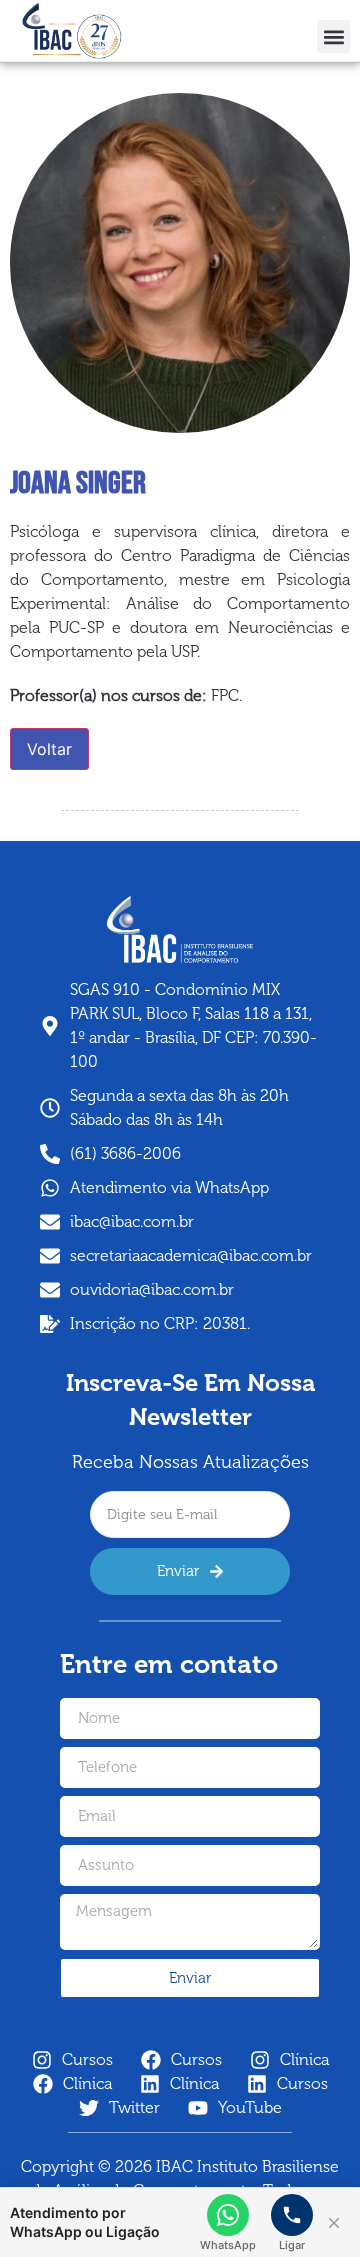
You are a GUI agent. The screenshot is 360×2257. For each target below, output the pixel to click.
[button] (333, 36)
